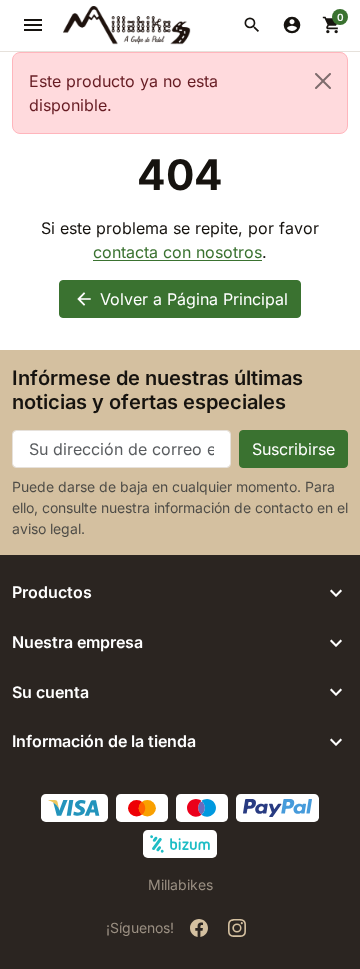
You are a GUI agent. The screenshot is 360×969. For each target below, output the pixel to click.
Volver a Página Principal (181, 299)
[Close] (323, 81)
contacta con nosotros (177, 252)
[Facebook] (199, 928)
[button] (252, 25)
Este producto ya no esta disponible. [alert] (123, 93)
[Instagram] (237, 928)
